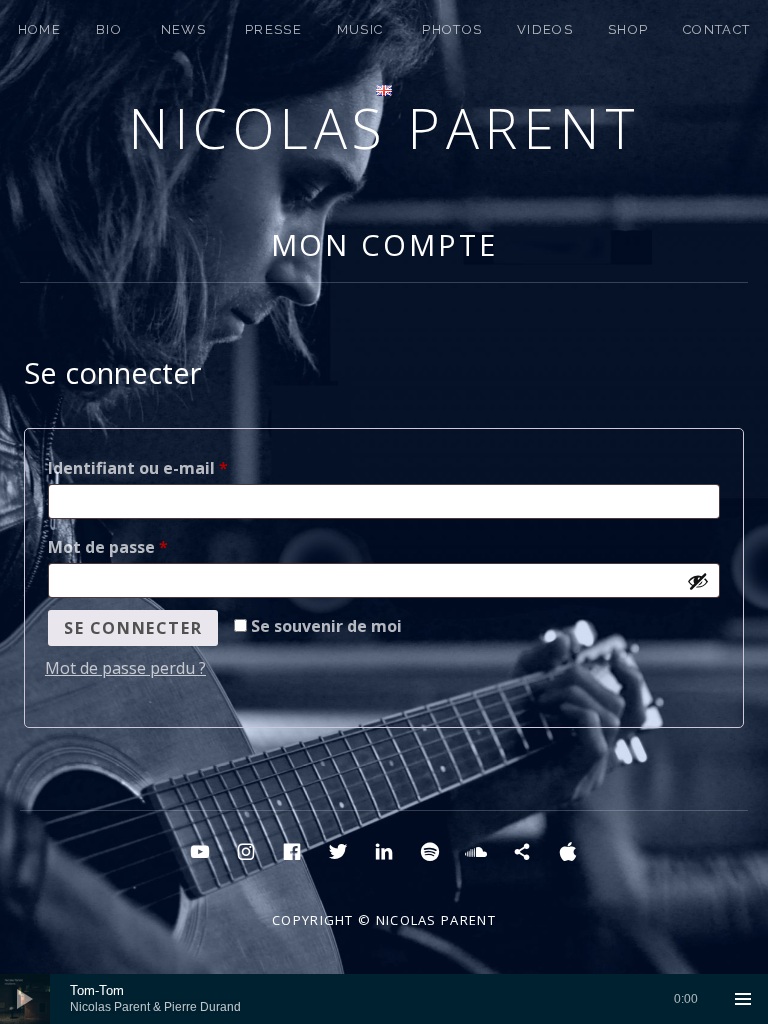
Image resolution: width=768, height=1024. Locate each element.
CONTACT (716, 29)
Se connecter (133, 628)
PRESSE (273, 29)
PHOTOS (452, 29)
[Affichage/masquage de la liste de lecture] (743, 999)
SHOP (628, 29)
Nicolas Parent (384, 127)
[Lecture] (25, 999)
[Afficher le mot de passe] (698, 581)
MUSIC (360, 29)
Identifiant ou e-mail (184, 467)
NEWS (183, 29)
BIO (109, 29)
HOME (39, 29)
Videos (545, 29)
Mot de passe (154, 546)
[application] (384, 999)
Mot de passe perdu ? (125, 668)
